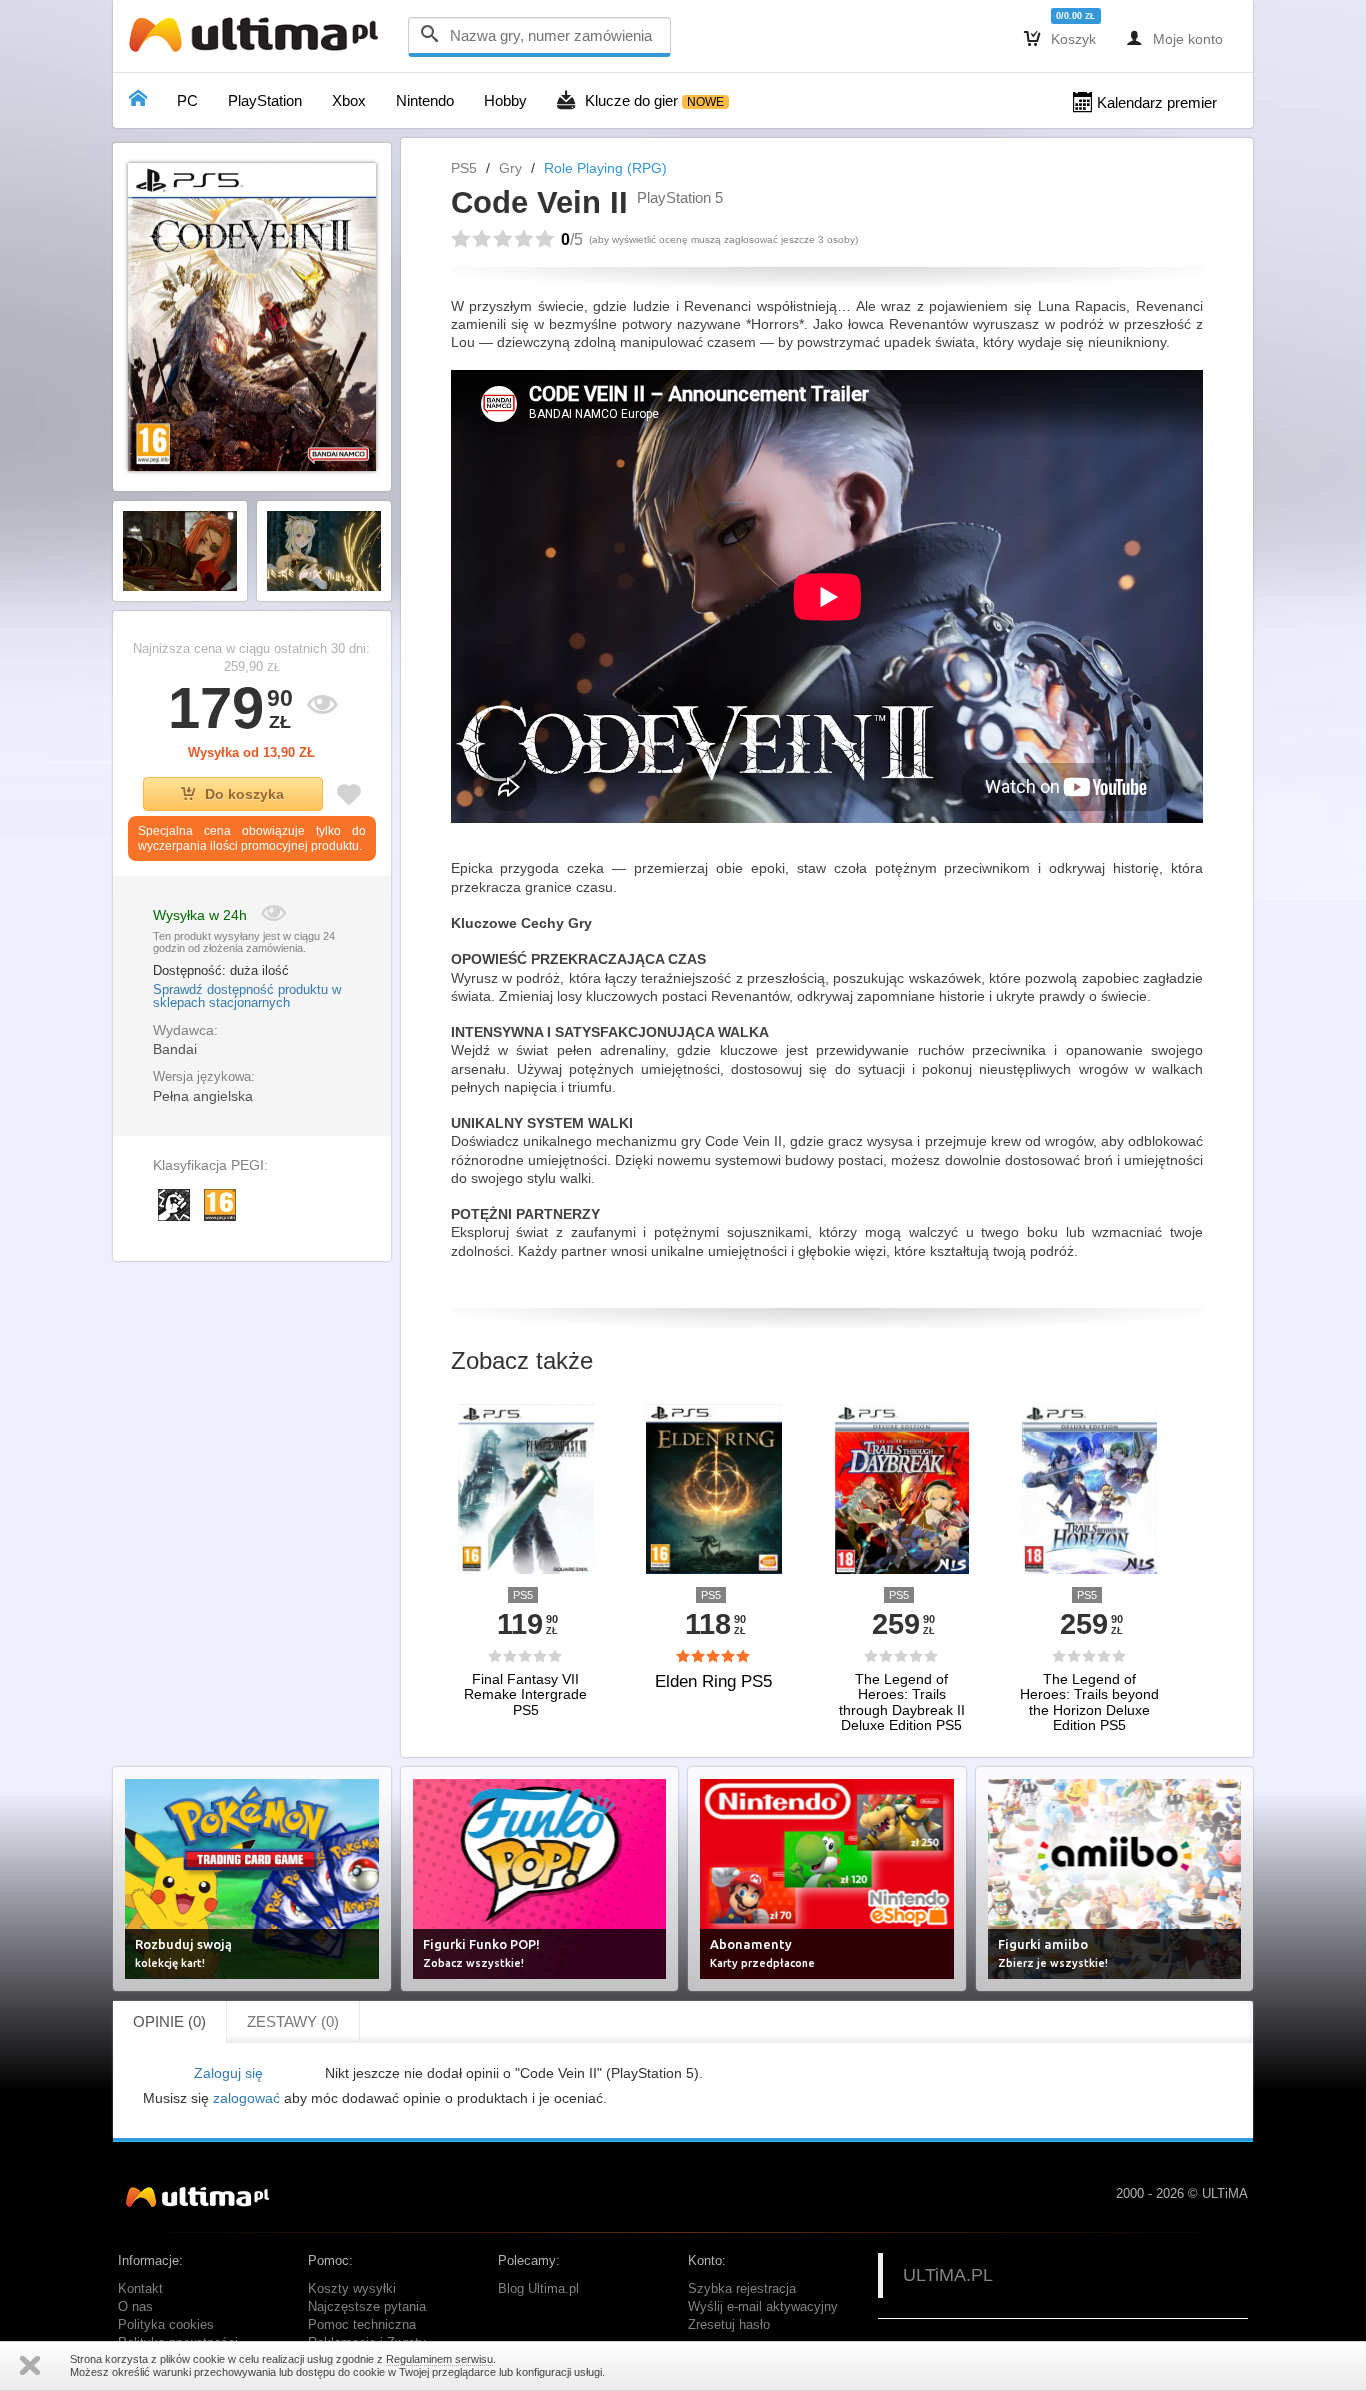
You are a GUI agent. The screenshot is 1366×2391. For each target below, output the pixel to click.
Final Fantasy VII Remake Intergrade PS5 (525, 1695)
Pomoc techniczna (362, 2325)
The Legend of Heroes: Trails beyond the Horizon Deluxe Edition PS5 (1089, 1702)
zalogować (246, 2098)
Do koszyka (244, 794)
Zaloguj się (228, 2073)
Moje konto (1174, 38)
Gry (510, 168)
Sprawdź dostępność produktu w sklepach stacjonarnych (247, 997)
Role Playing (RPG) (605, 168)
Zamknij (30, 2365)
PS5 (464, 168)
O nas (135, 2307)
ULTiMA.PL (948, 2275)
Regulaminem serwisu (439, 2359)
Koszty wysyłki (352, 2289)
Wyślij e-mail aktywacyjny (763, 2307)
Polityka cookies (166, 2325)
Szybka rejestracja (742, 2289)
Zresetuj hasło (729, 2325)
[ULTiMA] (258, 39)
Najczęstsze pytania (367, 2307)
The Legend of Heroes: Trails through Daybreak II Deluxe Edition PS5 (902, 1702)
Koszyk (1060, 38)
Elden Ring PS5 (713, 1681)
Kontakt (140, 2289)
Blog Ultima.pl (538, 2289)
